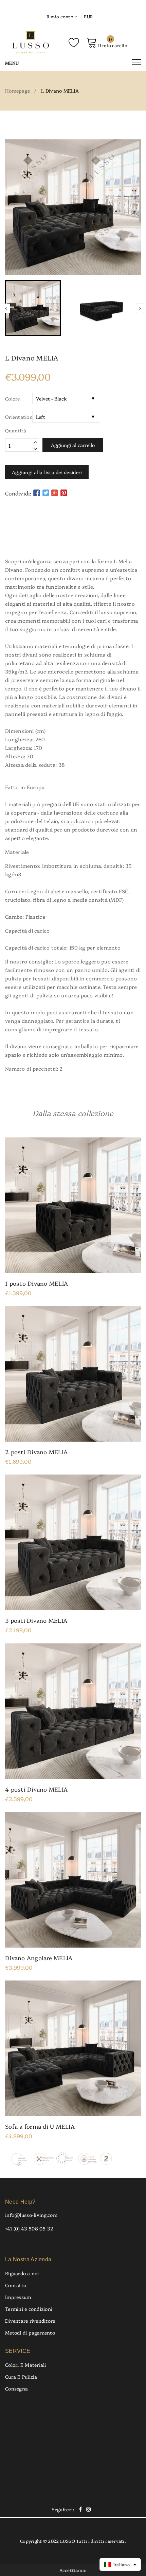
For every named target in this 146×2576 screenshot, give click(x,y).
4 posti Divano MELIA (36, 1789)
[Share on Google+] (55, 492)
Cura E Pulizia (21, 2377)
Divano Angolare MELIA (39, 1958)
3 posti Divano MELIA (36, 1620)
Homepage (17, 91)
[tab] (73, 537)
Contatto (16, 2285)
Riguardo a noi (22, 2273)
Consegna (16, 2388)
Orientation (19, 417)
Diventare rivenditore (30, 2321)
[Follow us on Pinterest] (64, 492)
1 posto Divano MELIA (36, 1283)
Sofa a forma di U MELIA (40, 2126)
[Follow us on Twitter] (46, 492)
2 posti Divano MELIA (36, 1452)
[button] (120, 2564)
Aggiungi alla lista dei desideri (47, 472)
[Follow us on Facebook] (37, 492)
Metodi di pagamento (30, 2333)
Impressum (18, 2297)
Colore (13, 398)
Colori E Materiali (26, 2365)
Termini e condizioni (29, 2309)
